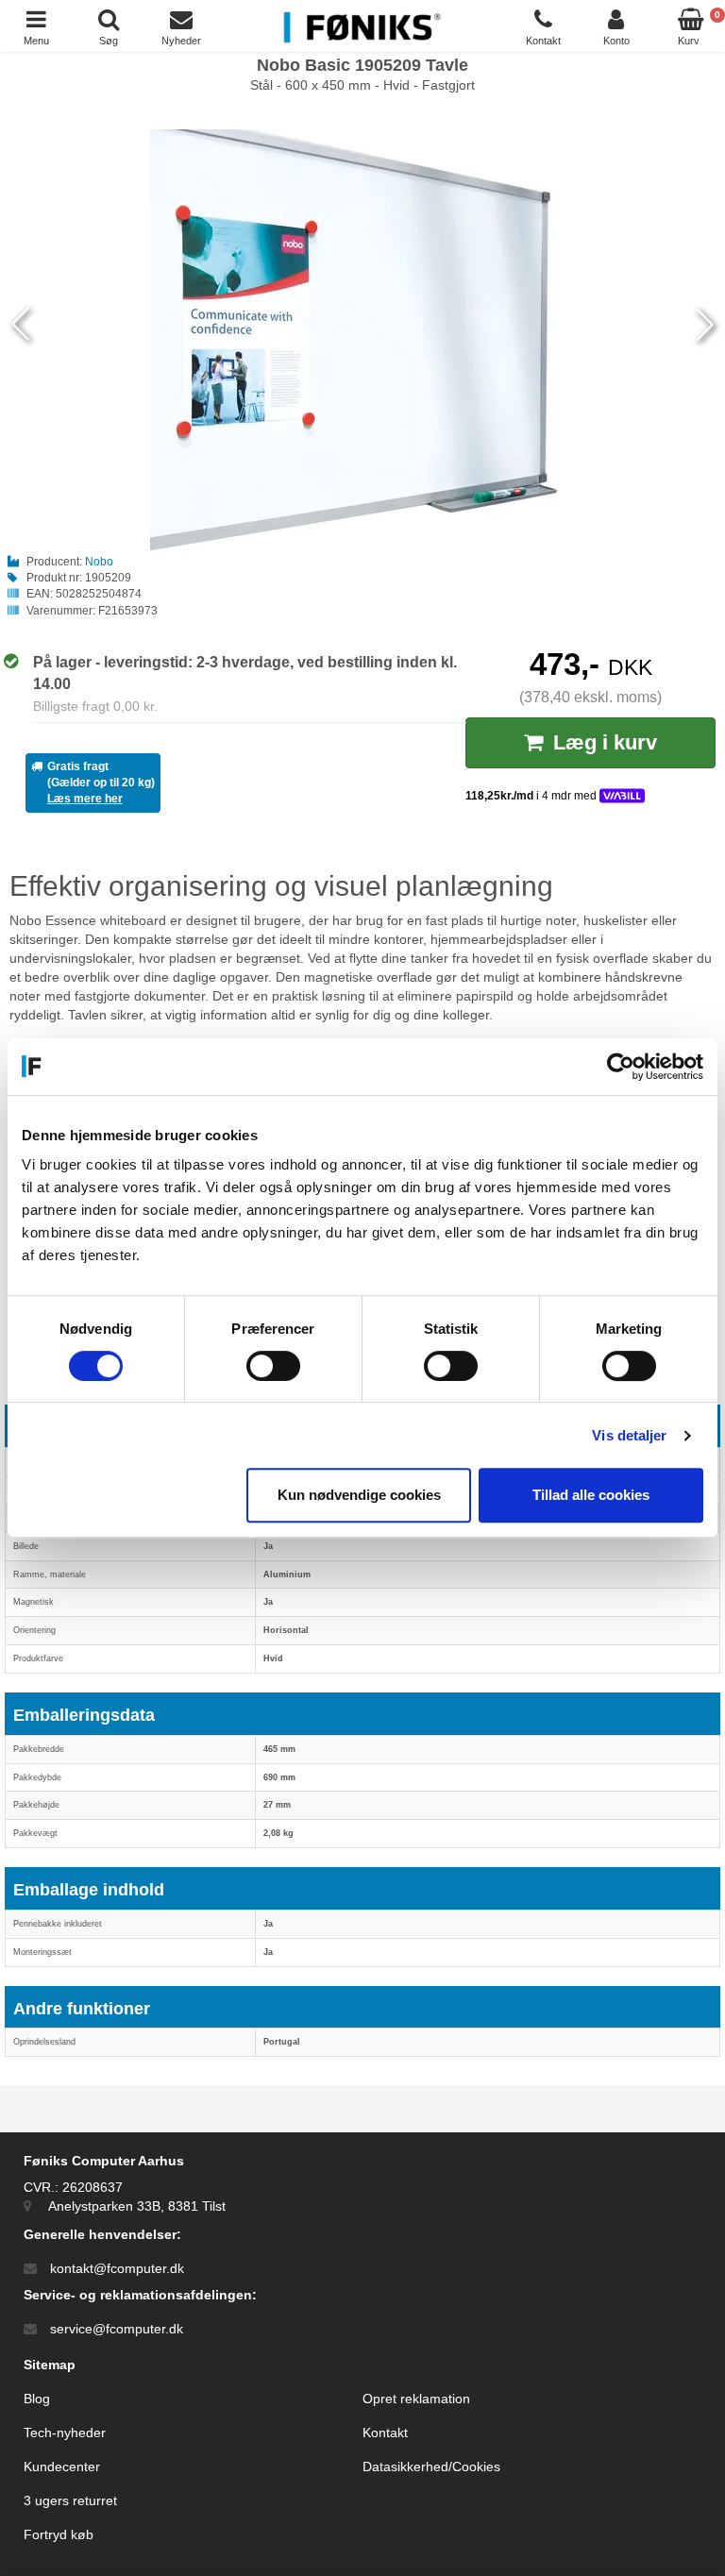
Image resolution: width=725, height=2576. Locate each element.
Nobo (99, 562)
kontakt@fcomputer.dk (117, 2268)
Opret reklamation (416, 2399)
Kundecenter (62, 2467)
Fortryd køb (59, 2534)
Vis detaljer (629, 1435)
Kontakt (385, 2433)
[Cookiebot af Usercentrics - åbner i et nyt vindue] (621, 1067)
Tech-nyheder (65, 2433)
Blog (37, 2399)
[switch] (273, 1366)
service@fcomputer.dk (117, 2329)
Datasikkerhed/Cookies (431, 2467)
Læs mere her (85, 799)
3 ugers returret (70, 2500)
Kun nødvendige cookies (359, 1495)
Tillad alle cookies (591, 1495)
